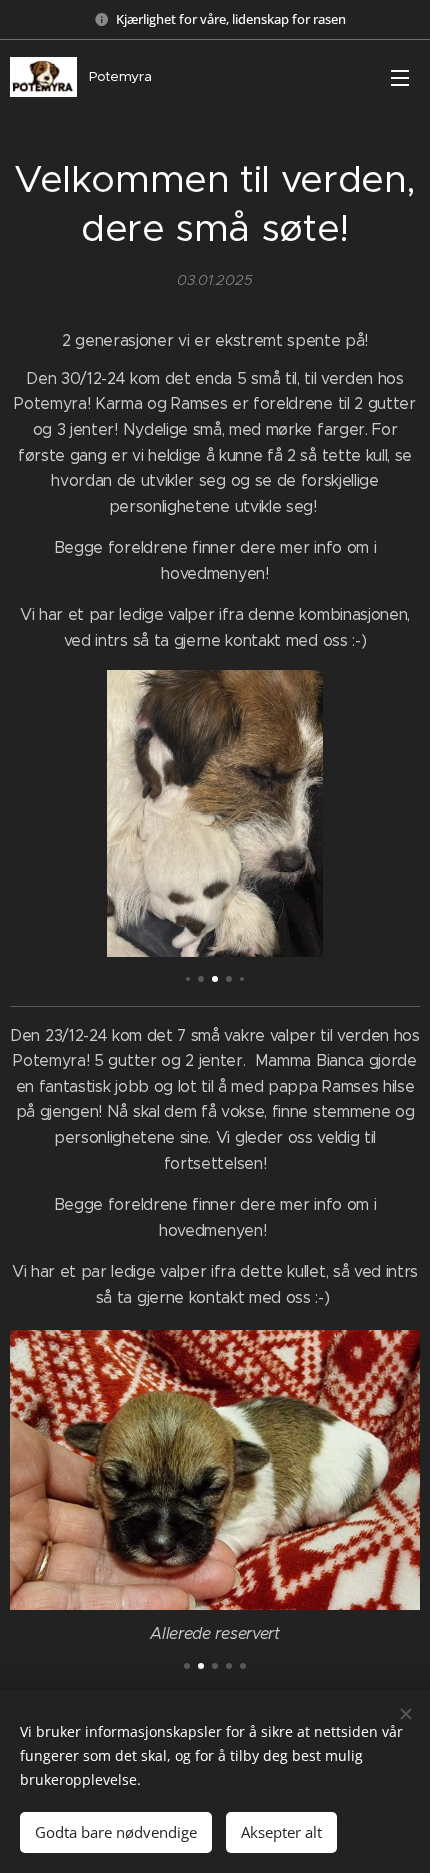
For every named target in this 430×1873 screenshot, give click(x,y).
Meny (400, 77)
